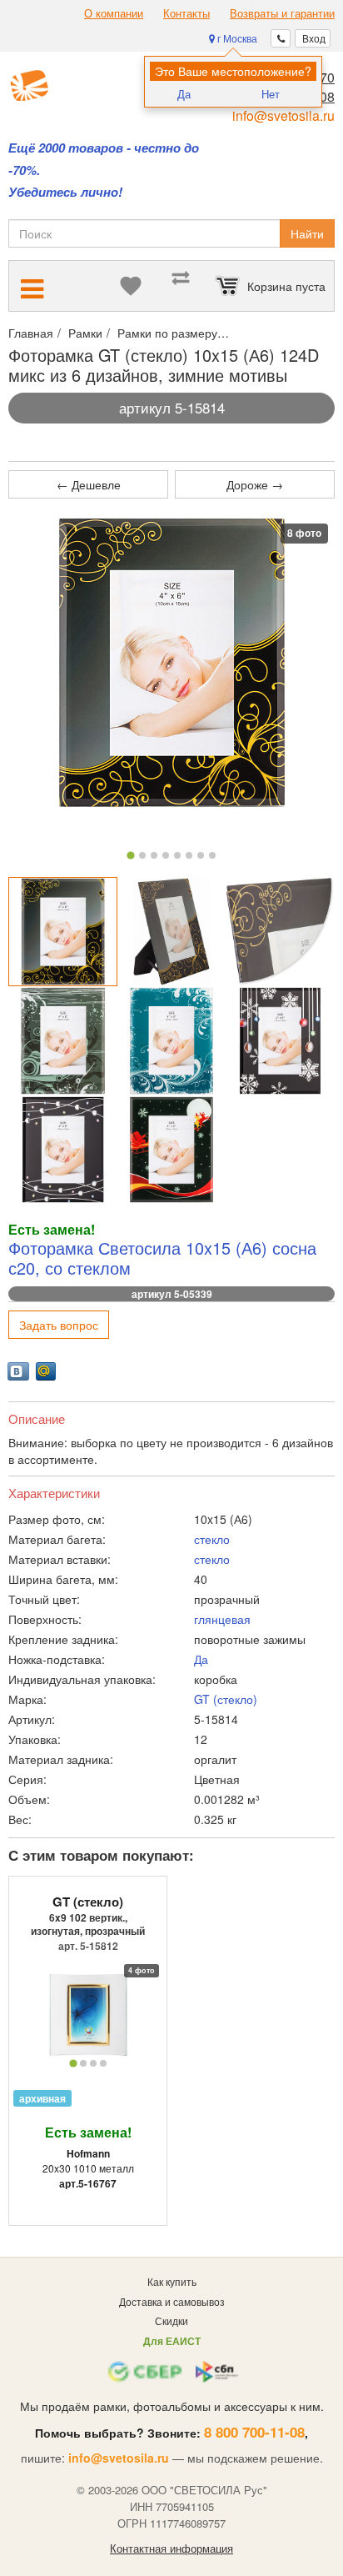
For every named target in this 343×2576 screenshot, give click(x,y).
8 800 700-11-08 (254, 2432)
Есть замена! (88, 2132)
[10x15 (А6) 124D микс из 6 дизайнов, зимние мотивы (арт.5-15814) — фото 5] (172, 1041)
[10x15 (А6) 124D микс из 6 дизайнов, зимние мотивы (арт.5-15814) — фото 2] (172, 932)
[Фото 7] (201, 855)
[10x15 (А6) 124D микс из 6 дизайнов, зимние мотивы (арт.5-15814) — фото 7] (63, 1150)
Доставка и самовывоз (172, 2301)
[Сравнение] (181, 286)
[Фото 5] (177, 855)
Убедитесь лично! (65, 192)
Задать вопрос (59, 1325)
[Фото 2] (142, 855)
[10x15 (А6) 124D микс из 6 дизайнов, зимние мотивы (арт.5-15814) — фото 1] (63, 932)
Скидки (171, 2320)
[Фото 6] (189, 855)
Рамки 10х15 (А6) (280, 333)
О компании (114, 13)
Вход (313, 38)
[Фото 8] (212, 855)
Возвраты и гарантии (282, 13)
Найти (307, 233)
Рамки (85, 333)
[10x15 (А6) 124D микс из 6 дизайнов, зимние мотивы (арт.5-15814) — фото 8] (172, 1150)
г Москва (236, 38)
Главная (31, 333)
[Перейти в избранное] (131, 286)
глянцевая (222, 1619)
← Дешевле (89, 484)
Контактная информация (171, 2548)
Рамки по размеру (167, 333)
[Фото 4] (166, 855)
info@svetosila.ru (283, 115)
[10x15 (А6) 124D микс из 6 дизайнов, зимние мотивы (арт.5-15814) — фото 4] (63, 1041)
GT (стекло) (226, 1699)
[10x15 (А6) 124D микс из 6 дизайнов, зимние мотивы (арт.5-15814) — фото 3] (280, 932)
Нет (271, 94)
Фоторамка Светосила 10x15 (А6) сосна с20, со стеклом (162, 1258)
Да (184, 94)
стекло (212, 1539)
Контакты (186, 13)
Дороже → (255, 484)
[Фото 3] (154, 855)
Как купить (172, 2281)
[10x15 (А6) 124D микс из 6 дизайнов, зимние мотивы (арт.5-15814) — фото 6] (280, 1041)
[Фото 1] (130, 856)
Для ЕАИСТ (172, 2341)
